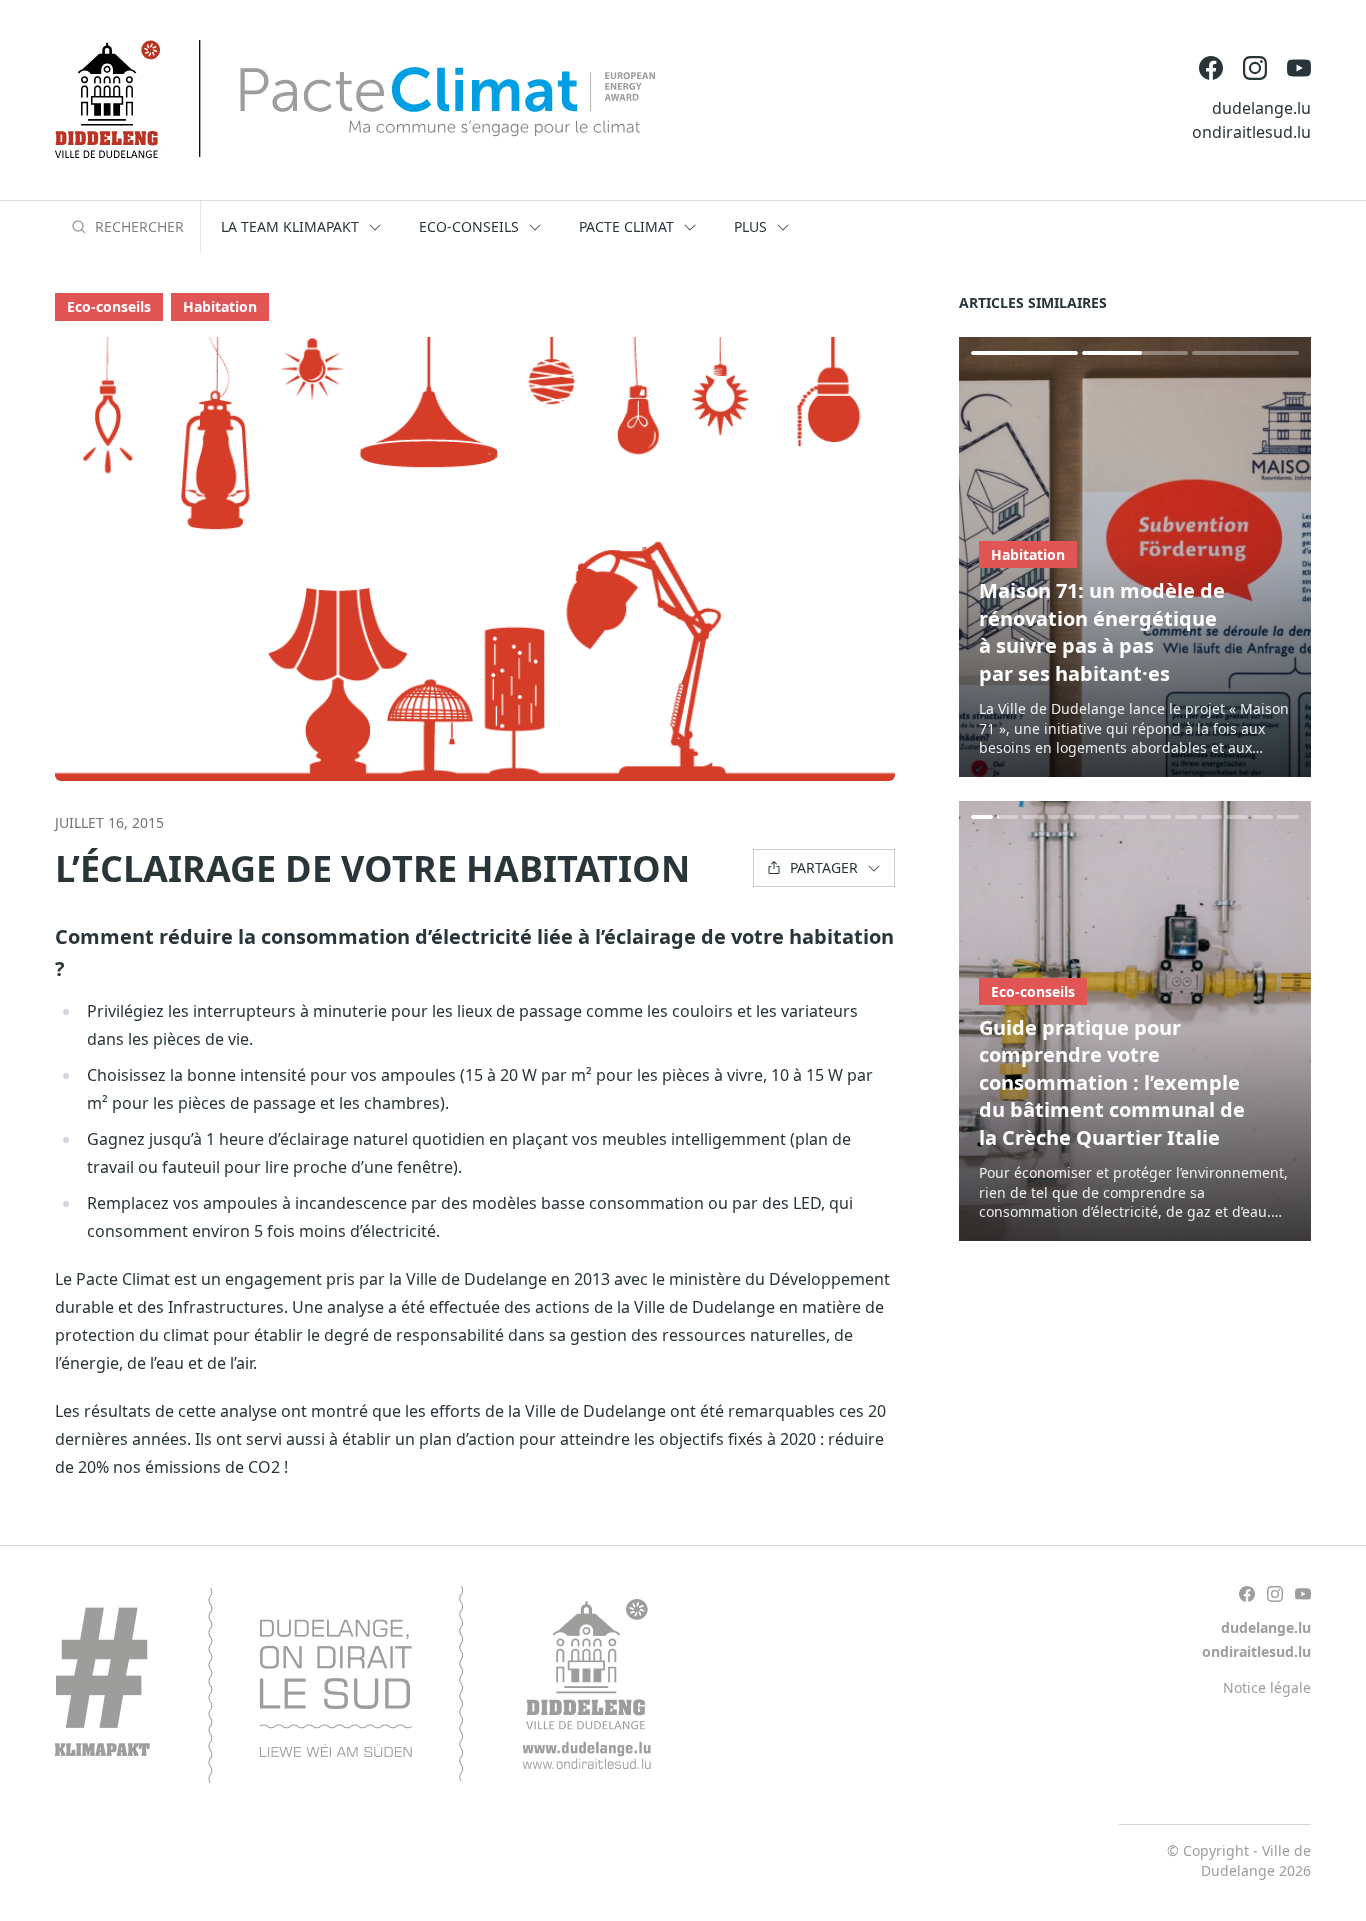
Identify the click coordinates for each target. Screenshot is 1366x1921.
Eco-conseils (109, 306)
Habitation (220, 306)
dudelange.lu (1261, 108)
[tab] (1024, 353)
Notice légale (1267, 1687)
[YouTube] (1299, 68)
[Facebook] (1211, 68)
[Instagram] (1255, 68)
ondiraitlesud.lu (1251, 132)
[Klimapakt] (353, 1685)
